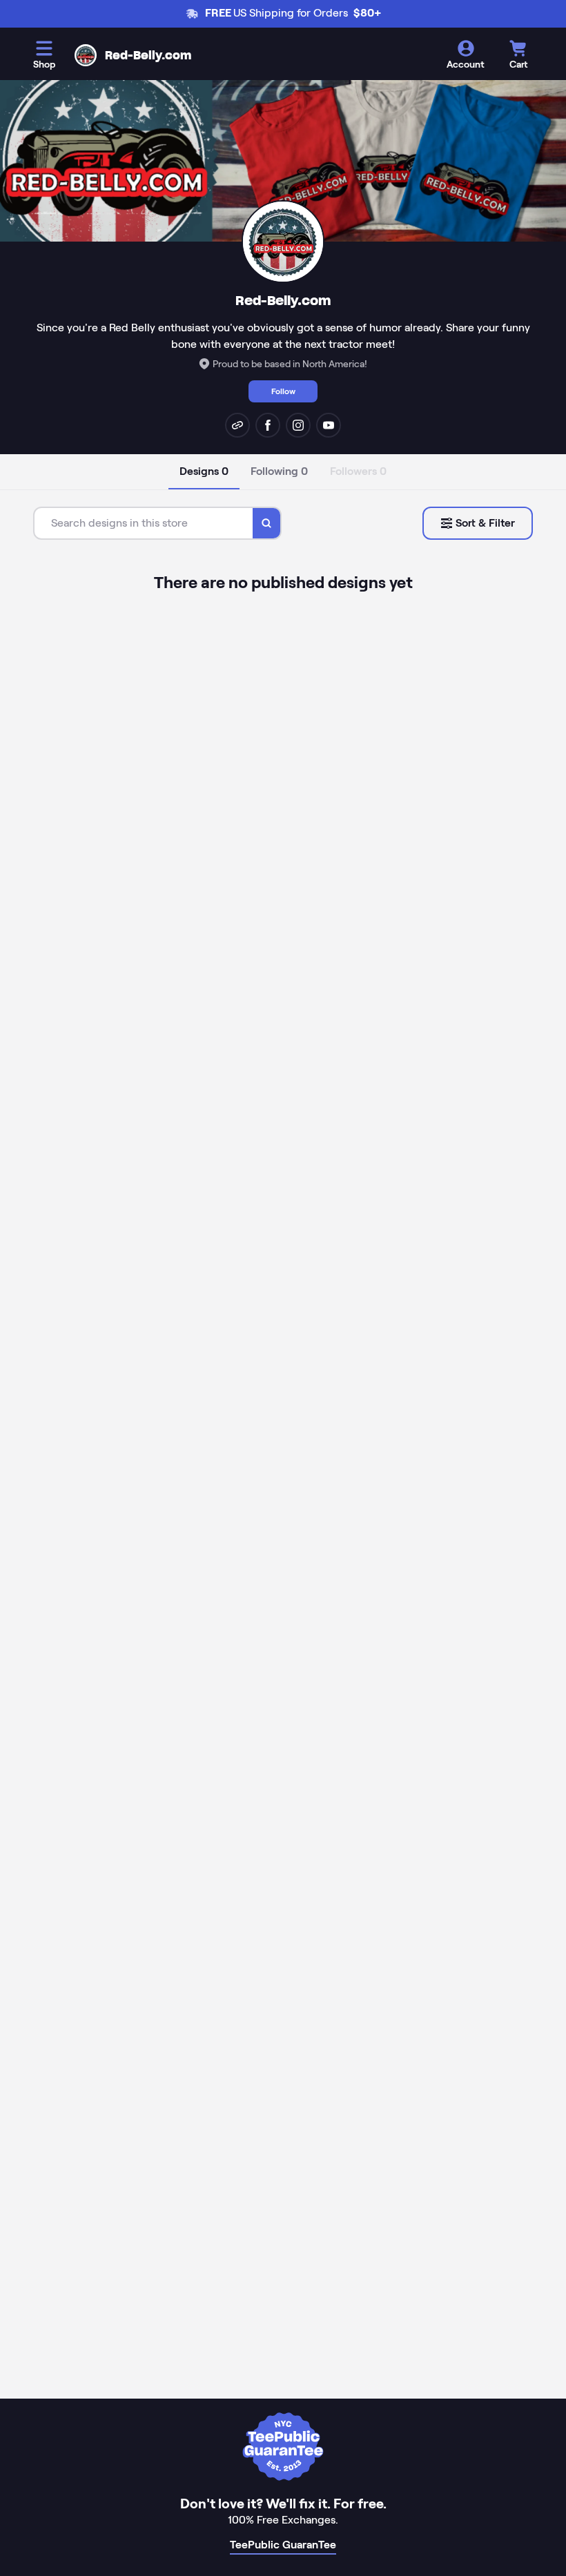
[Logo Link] (86, 55)
